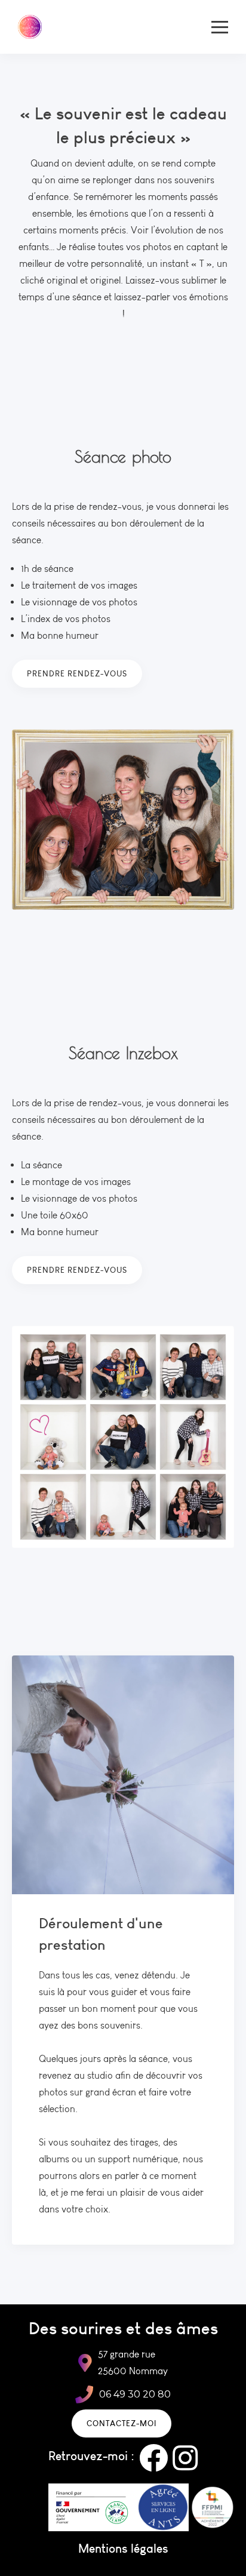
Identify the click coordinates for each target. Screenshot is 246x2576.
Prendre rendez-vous (77, 673)
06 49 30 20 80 (135, 2394)
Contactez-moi (122, 2423)
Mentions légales (123, 2548)
